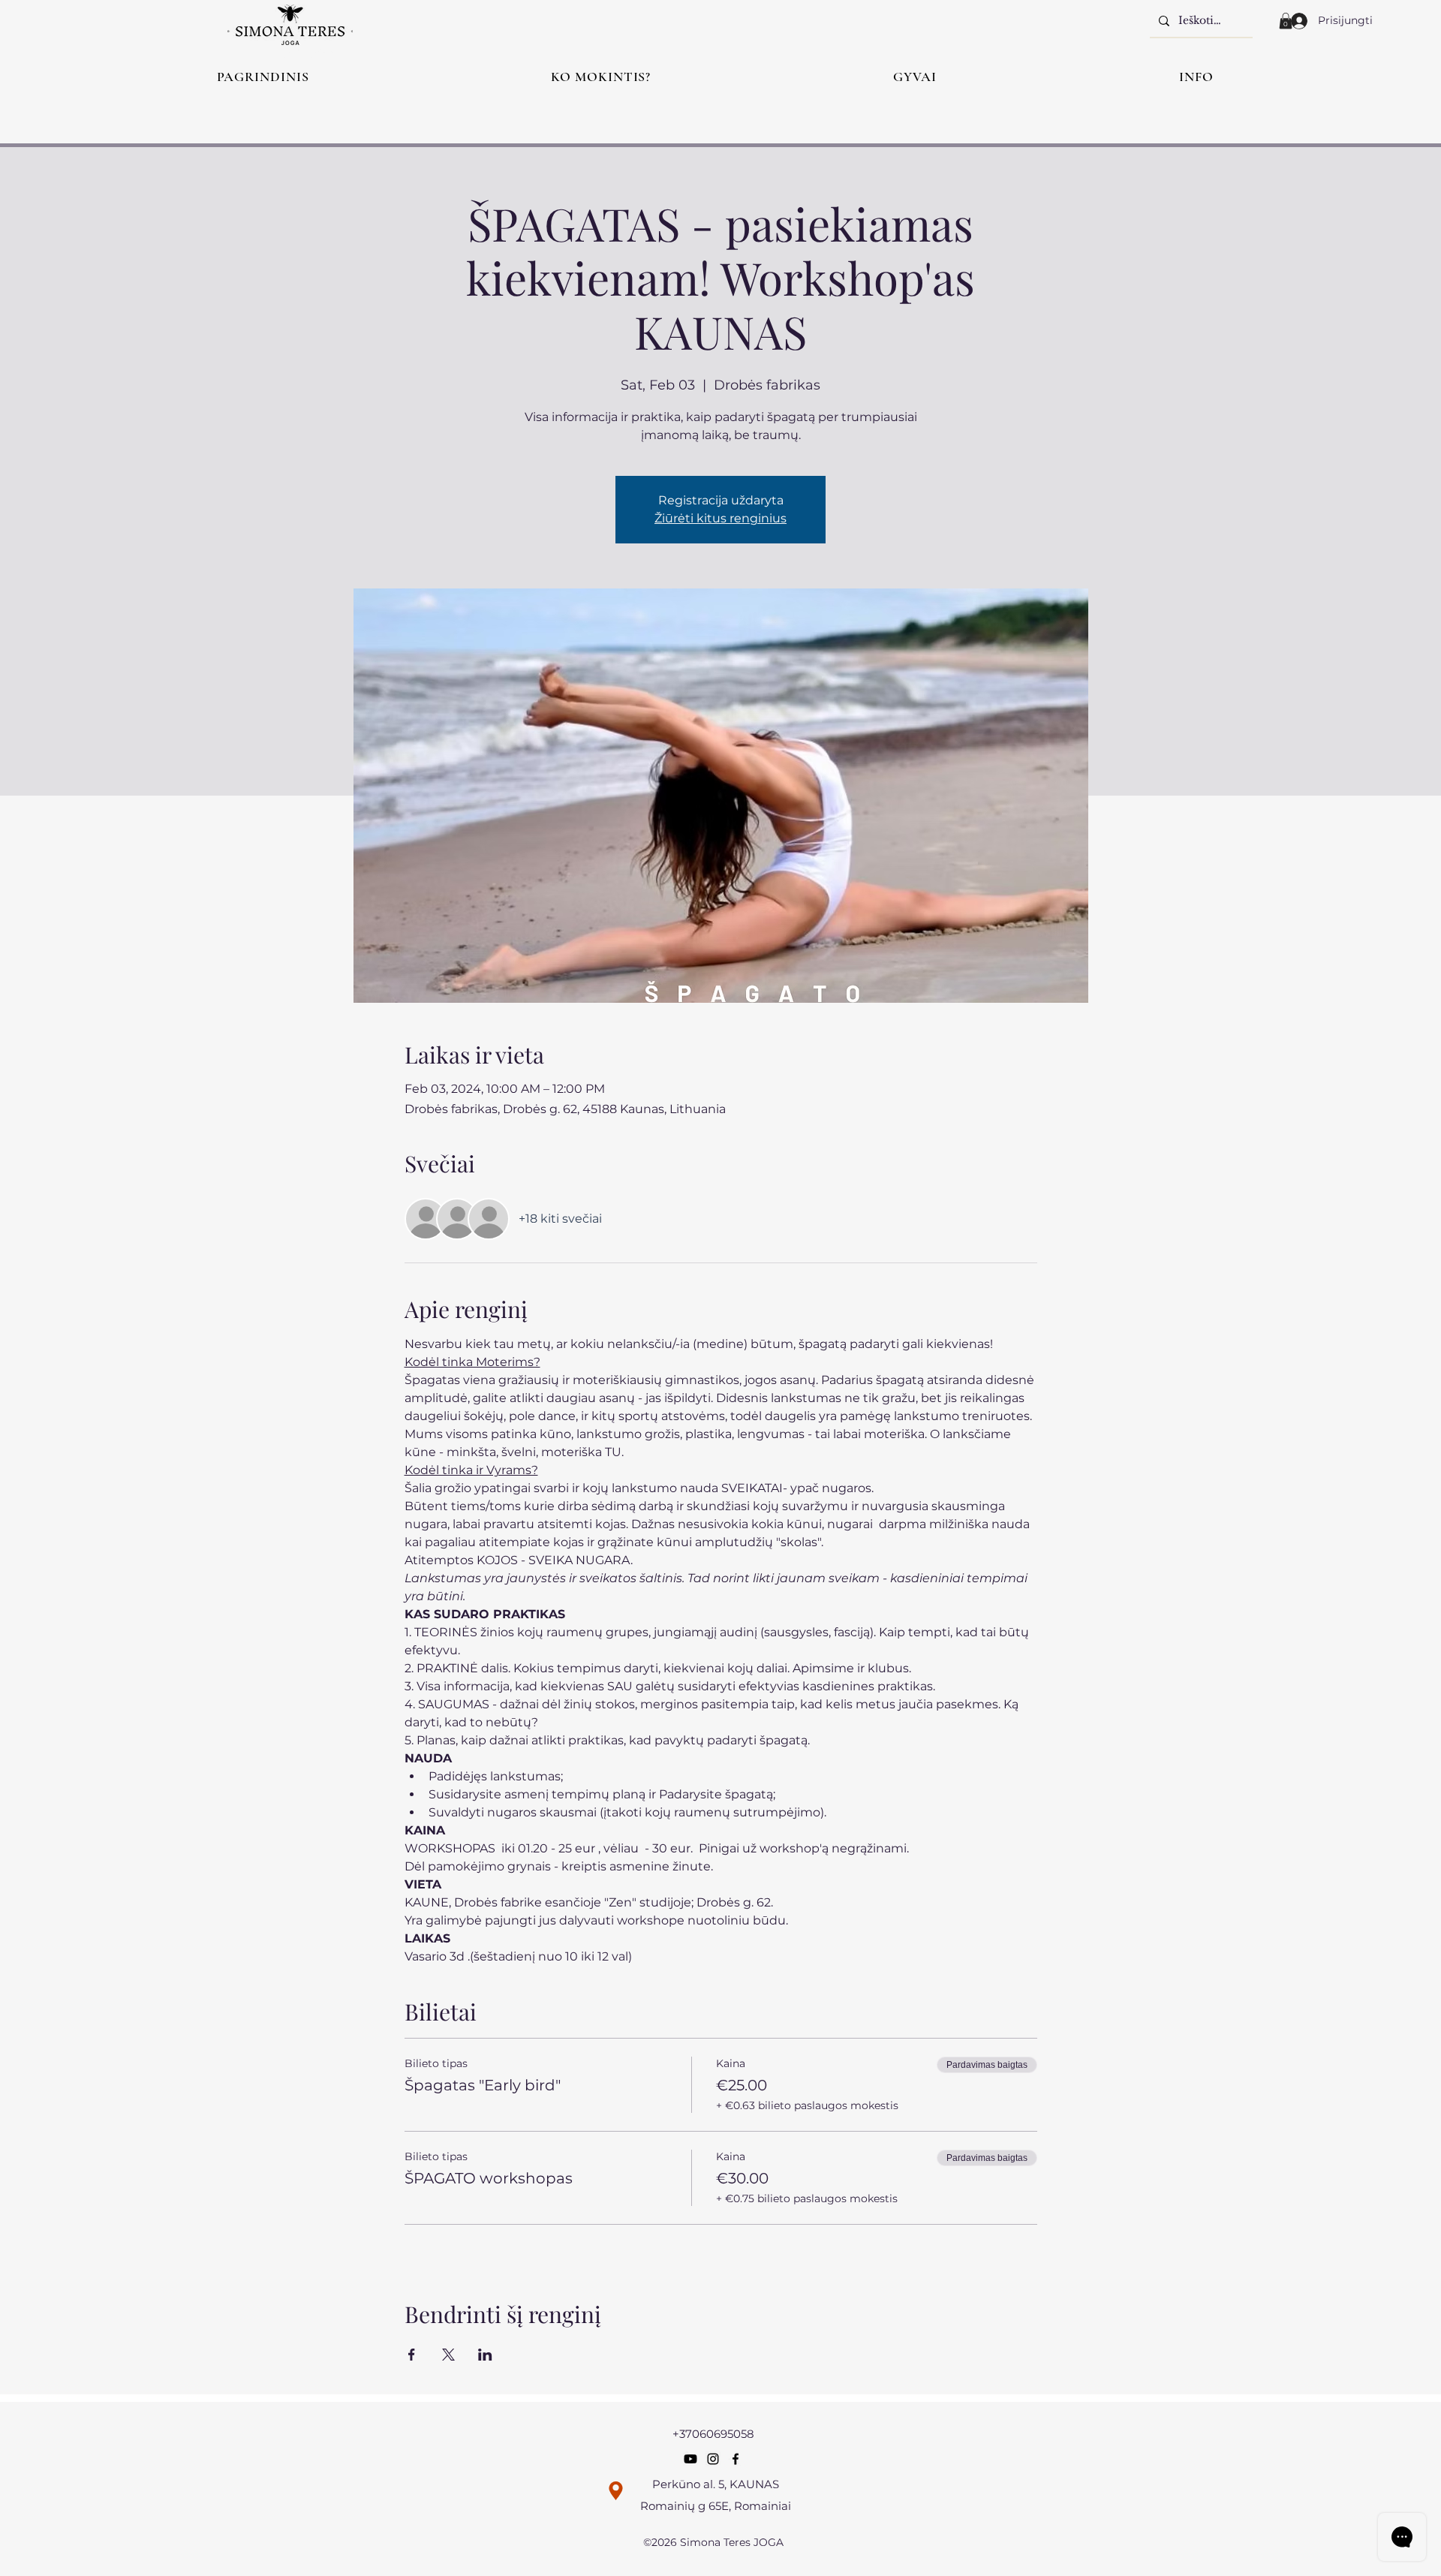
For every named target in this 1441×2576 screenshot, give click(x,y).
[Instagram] (713, 2459)
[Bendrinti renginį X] (448, 2355)
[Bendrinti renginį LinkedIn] (485, 2355)
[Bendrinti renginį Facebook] (412, 2355)
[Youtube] (690, 2459)
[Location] (616, 2491)
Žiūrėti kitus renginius (720, 518)
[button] (1286, 21)
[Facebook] (736, 2459)
